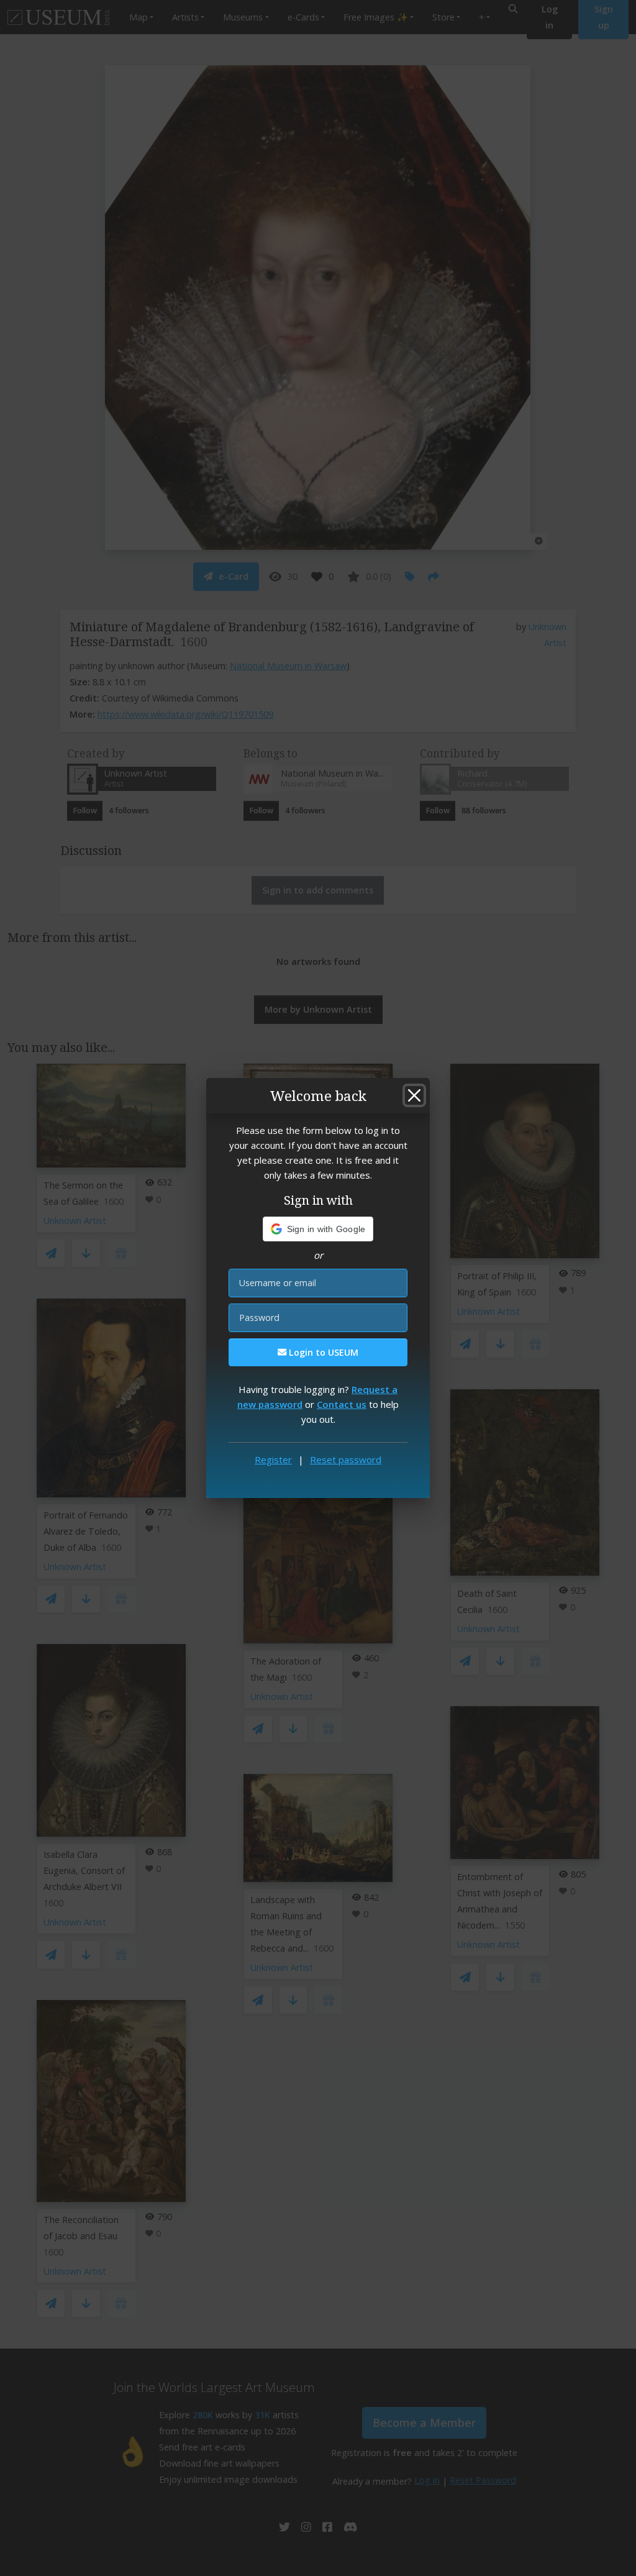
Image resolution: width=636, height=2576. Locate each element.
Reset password (346, 1459)
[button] (318, 1229)
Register (273, 1459)
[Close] (414, 1095)
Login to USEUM (322, 1352)
